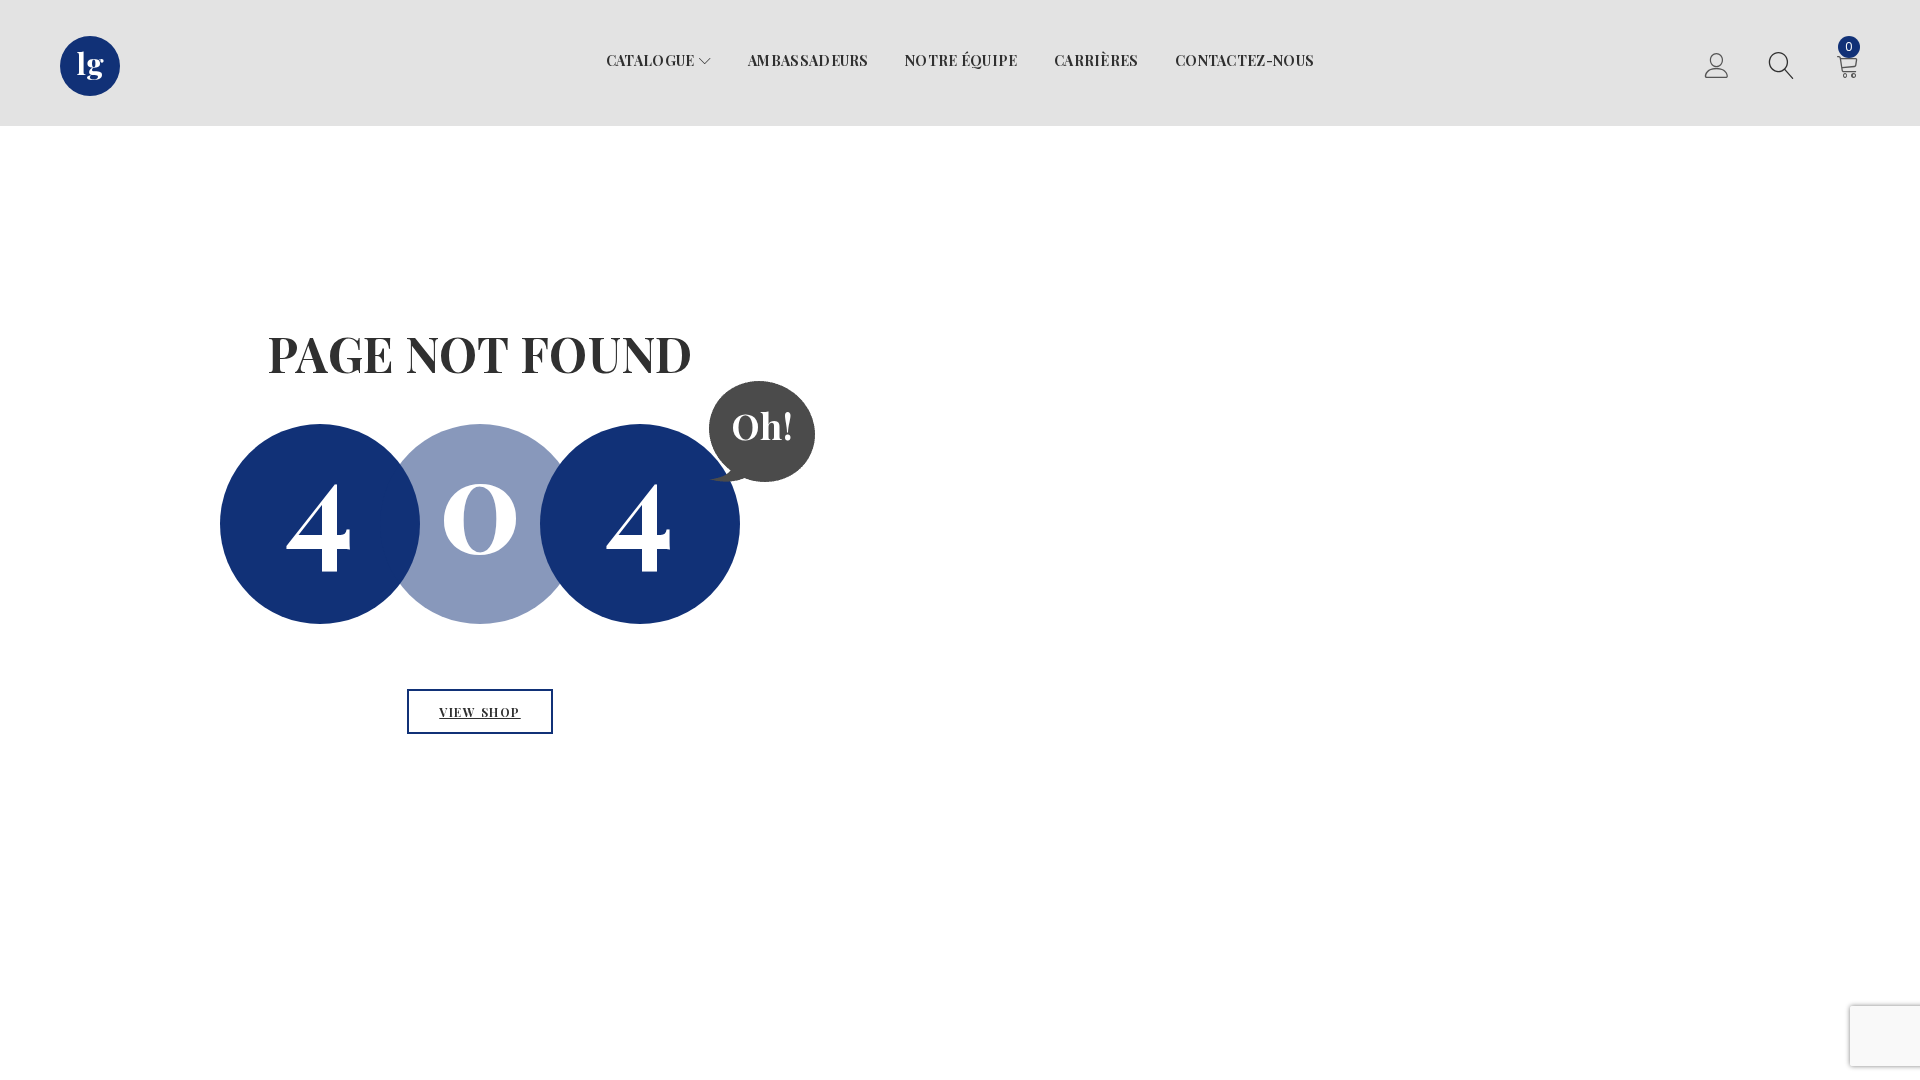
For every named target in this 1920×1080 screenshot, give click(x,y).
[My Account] (1716, 68)
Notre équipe (961, 60)
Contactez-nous (1244, 60)
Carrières (1096, 60)
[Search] (1782, 68)
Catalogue (650, 60)
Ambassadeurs (808, 60)
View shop (480, 712)
